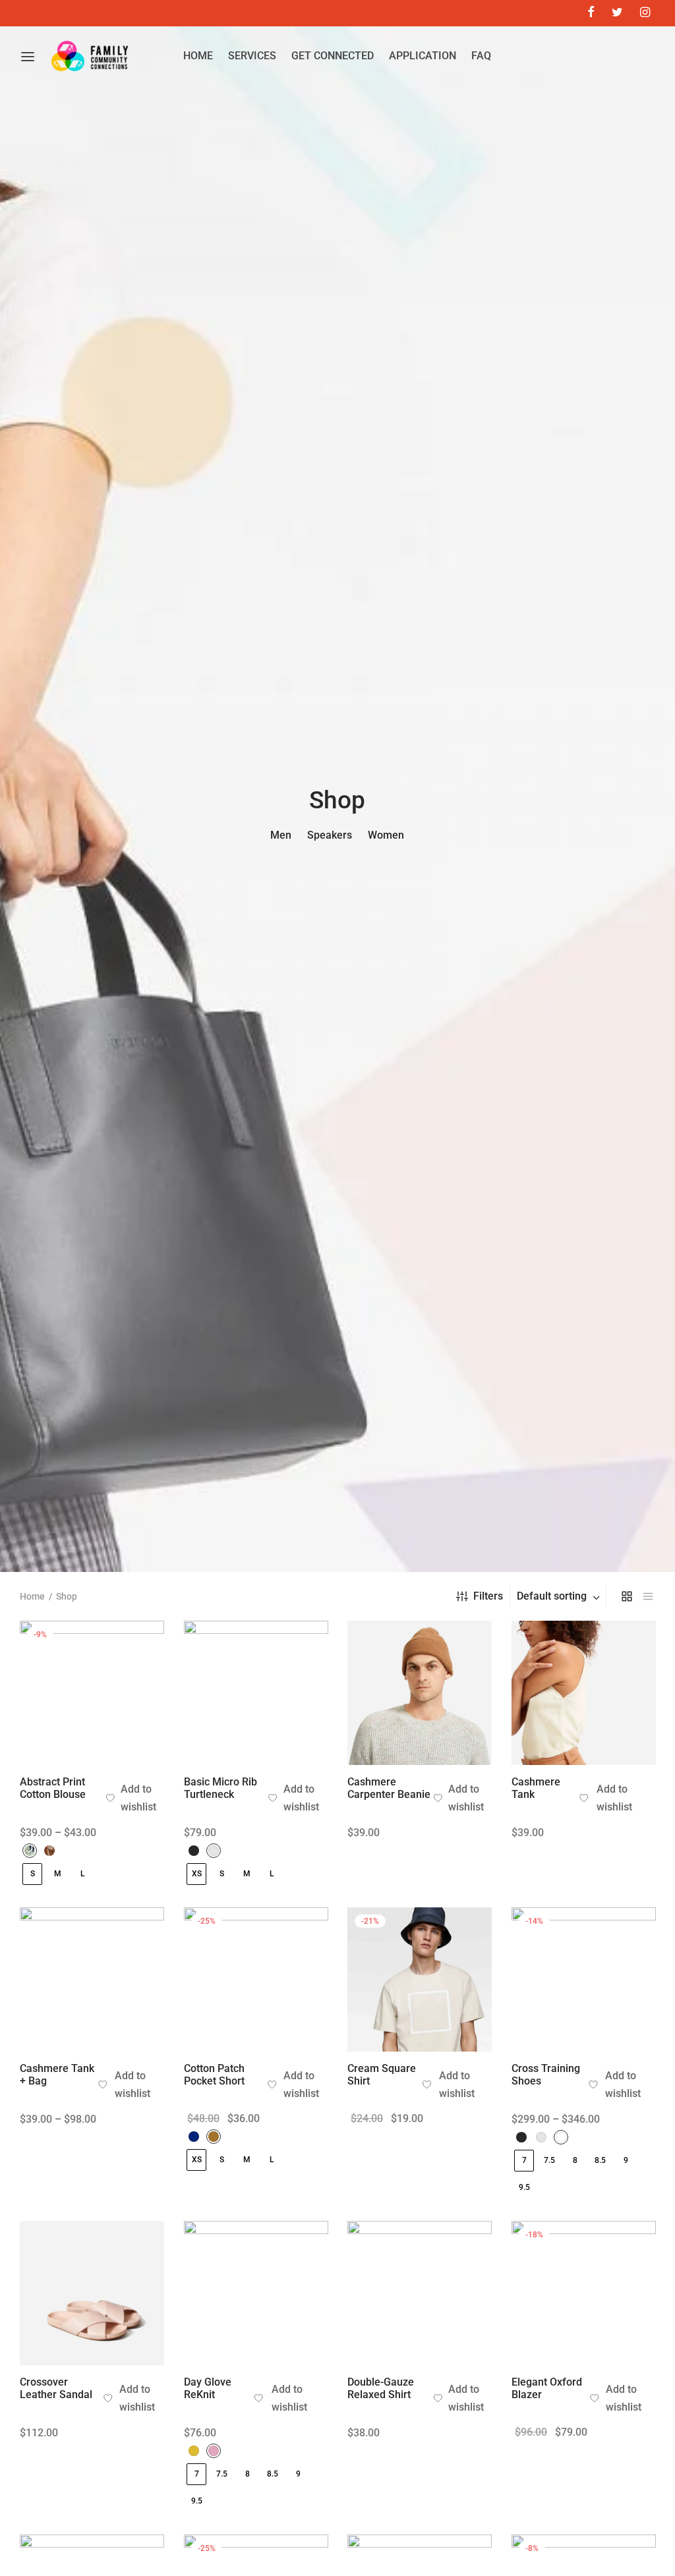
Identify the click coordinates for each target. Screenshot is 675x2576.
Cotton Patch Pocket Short (214, 2075)
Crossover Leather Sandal (56, 2388)
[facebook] (590, 13)
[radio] (30, 1851)
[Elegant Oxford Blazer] (584, 2293)
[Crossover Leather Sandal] (92, 2293)
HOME (198, 56)
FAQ (481, 56)
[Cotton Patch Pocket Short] (256, 1979)
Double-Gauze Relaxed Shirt (381, 2388)
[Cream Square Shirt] (420, 1979)
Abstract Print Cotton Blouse (53, 1788)
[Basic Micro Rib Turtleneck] (256, 1693)
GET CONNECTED (333, 56)
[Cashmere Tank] (584, 1693)
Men (281, 835)
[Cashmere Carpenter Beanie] (420, 1693)
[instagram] (645, 13)
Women (386, 835)
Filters (488, 1596)
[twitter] (617, 13)
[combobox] (560, 1596)
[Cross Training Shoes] (584, 1979)
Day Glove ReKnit (208, 2388)
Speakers (330, 835)
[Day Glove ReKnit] (256, 2293)
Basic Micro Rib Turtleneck (220, 1788)
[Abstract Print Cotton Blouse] (92, 1693)
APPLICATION (423, 56)
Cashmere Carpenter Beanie (389, 1788)
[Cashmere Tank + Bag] (92, 1979)
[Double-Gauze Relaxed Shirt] (420, 2293)
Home (32, 1596)
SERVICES (252, 56)
